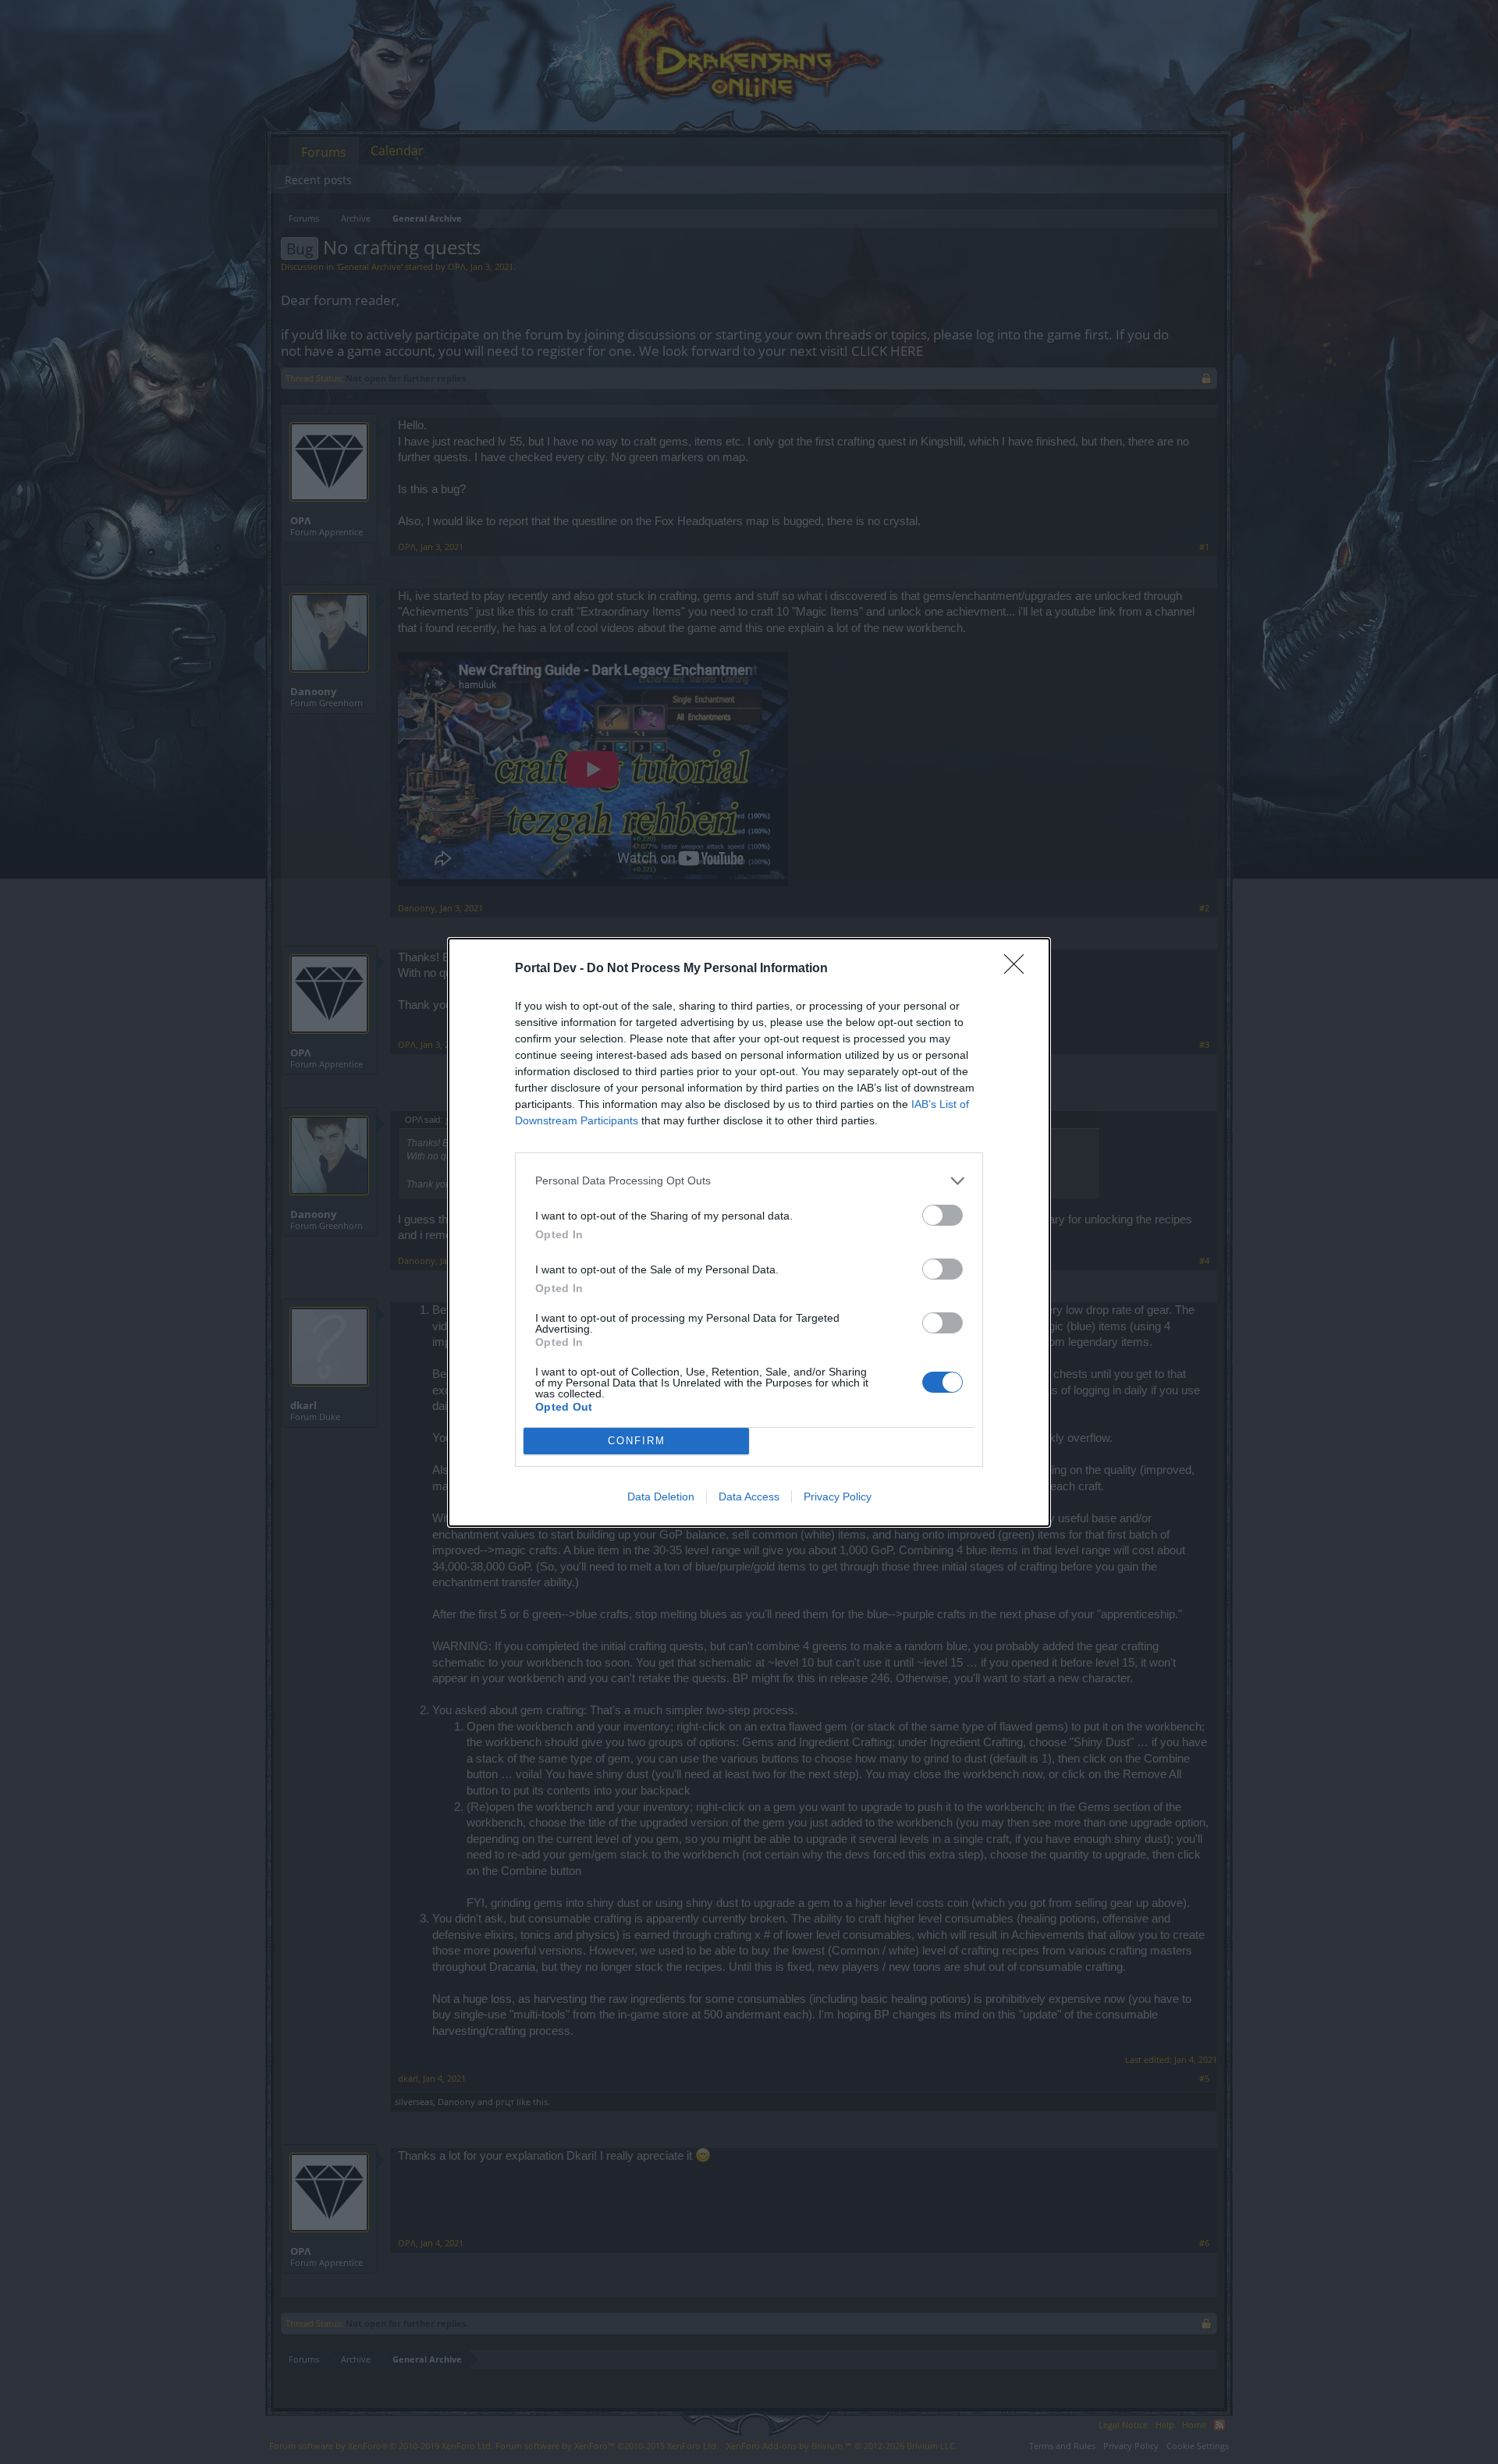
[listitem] (749, 1181)
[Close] (1019, 969)
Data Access (749, 1497)
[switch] (942, 1215)
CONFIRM (637, 1441)
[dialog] (749, 1232)
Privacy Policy (838, 1497)
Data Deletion (661, 1497)
